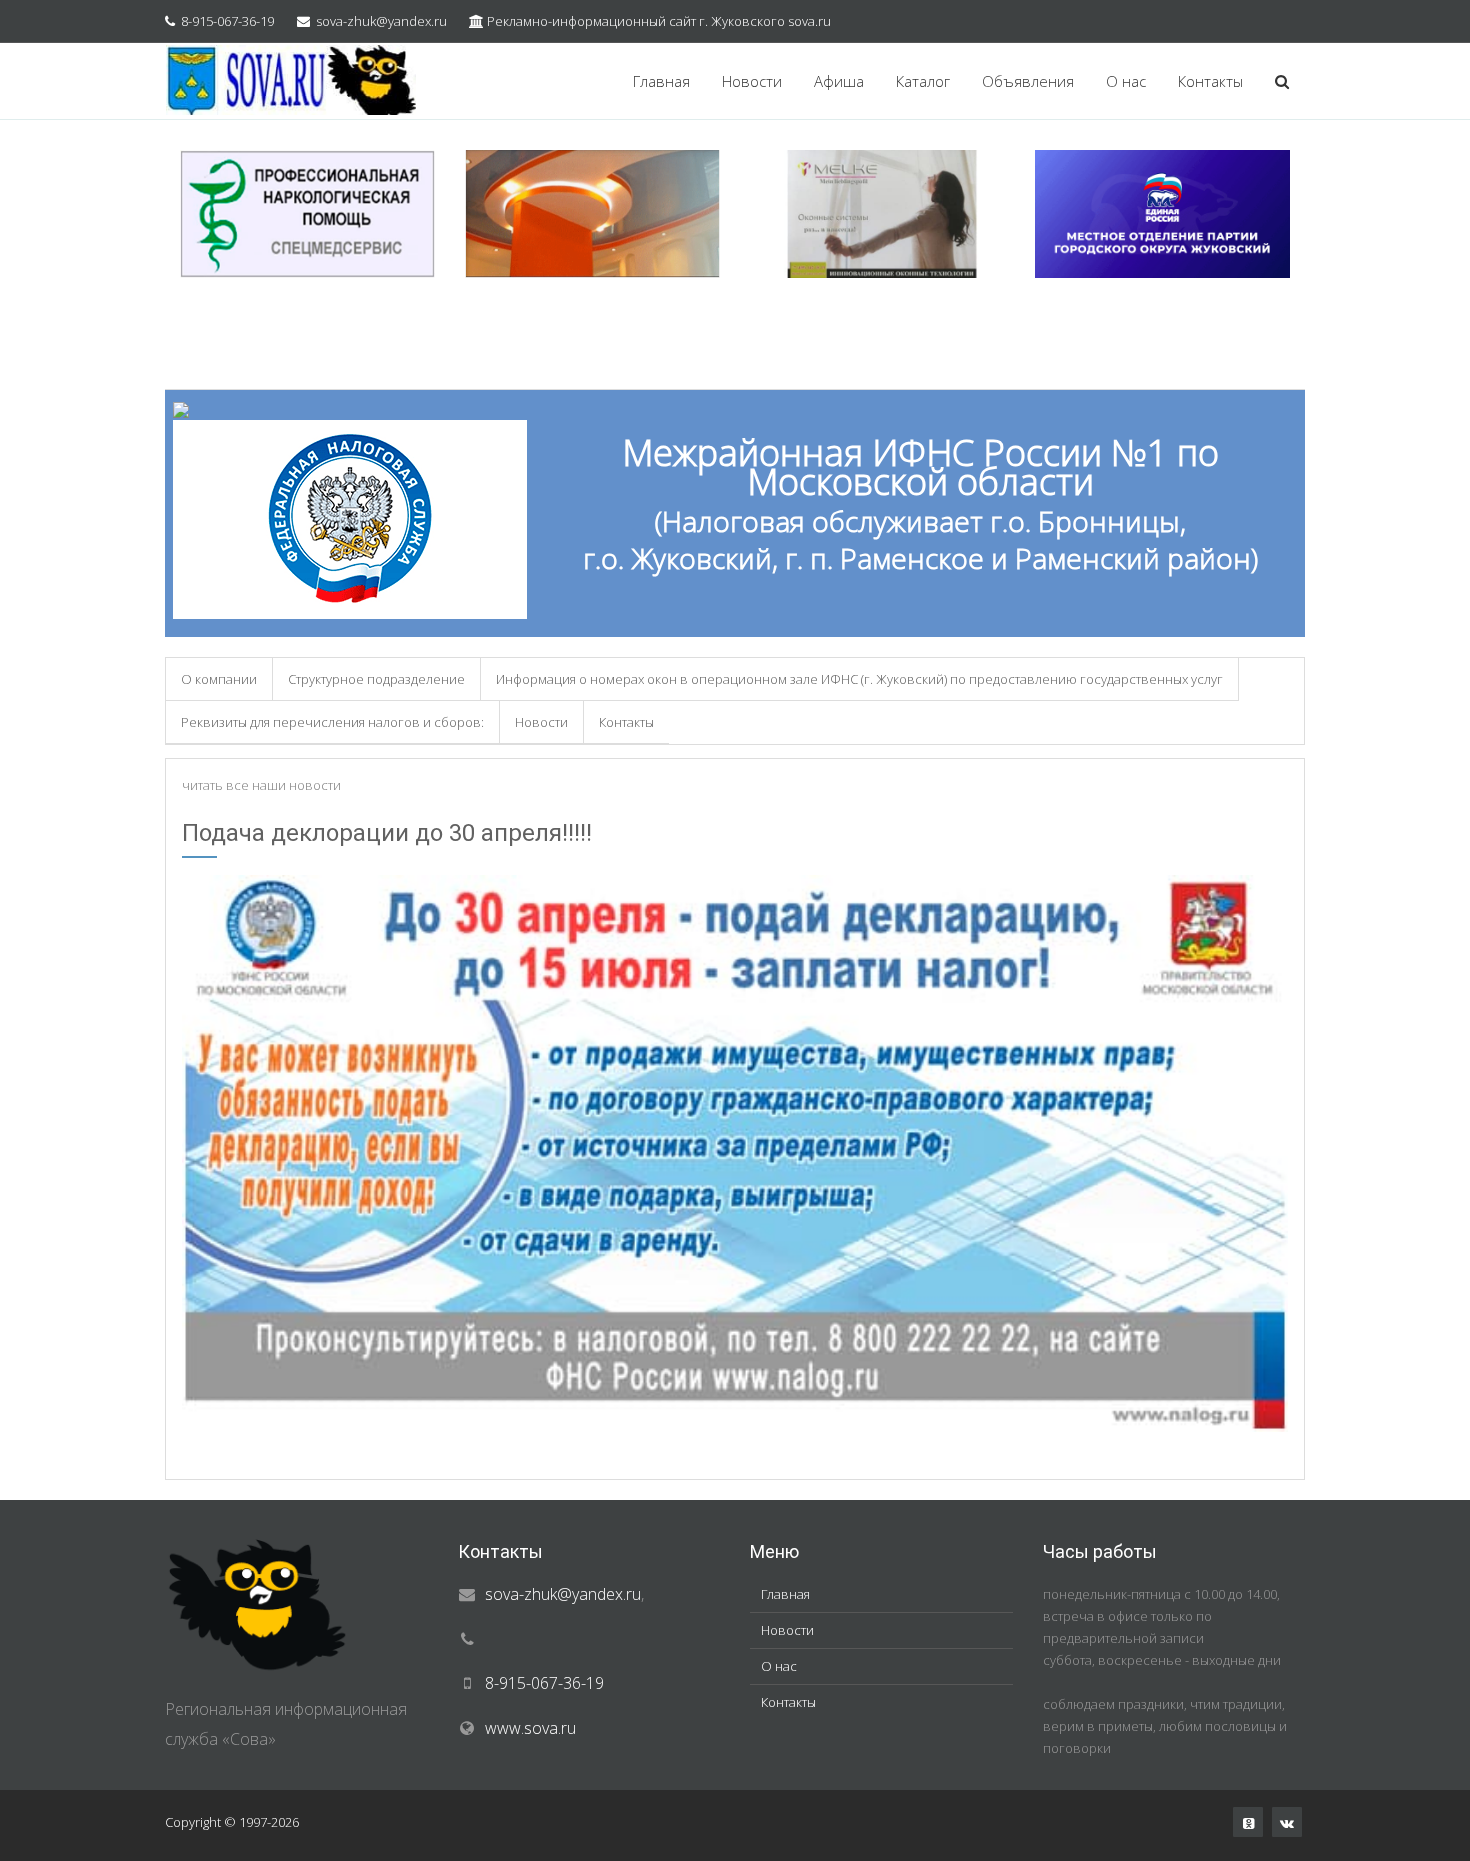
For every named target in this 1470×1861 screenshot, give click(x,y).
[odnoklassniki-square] (1248, 1822)
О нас (1126, 81)
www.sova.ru (530, 1728)
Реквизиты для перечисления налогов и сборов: (332, 722)
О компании (219, 679)
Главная (661, 81)
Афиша (839, 81)
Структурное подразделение (376, 679)
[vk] (1287, 1822)
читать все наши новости (261, 785)
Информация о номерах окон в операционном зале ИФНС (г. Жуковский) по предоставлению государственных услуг (859, 679)
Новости (752, 81)
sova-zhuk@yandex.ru (381, 21)
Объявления (1028, 81)
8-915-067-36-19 (227, 21)
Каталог (923, 81)
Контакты (1210, 81)
